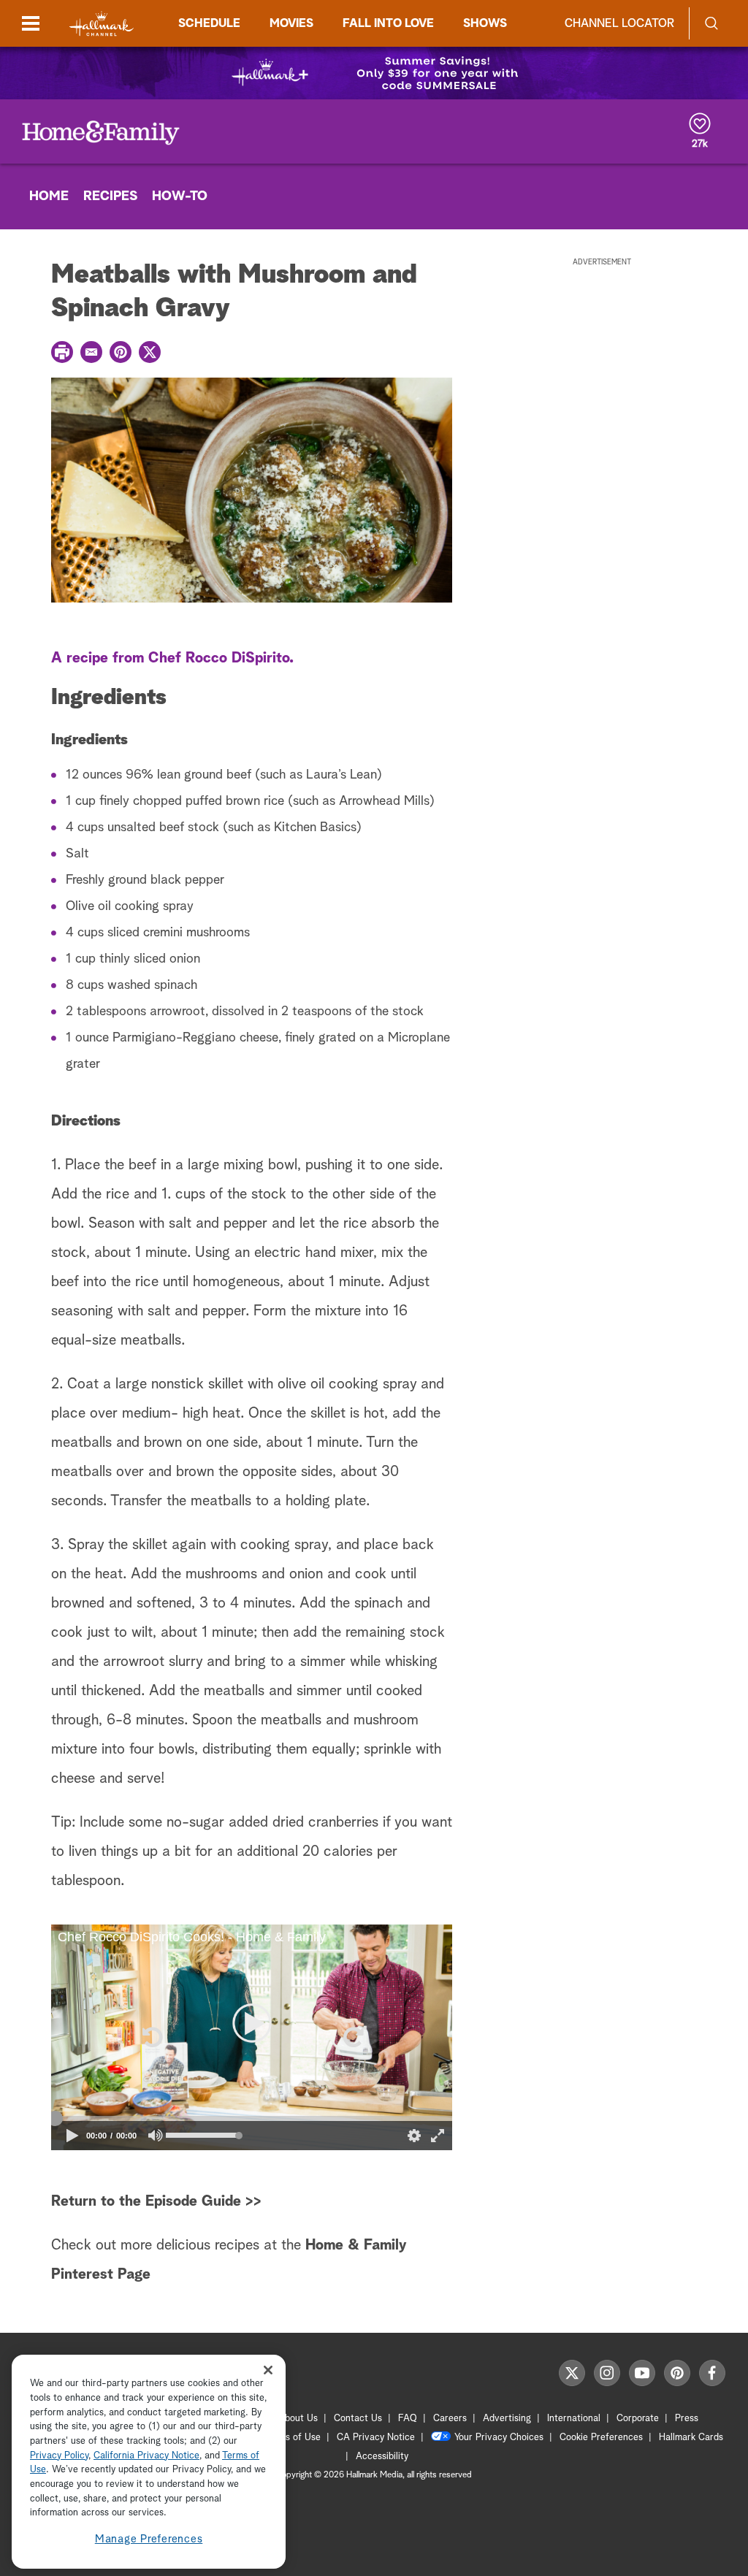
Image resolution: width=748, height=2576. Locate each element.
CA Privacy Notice (376, 2438)
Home (49, 196)
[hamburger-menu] (31, 23)
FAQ (408, 2419)
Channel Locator (619, 23)
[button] (151, 2037)
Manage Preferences (149, 2539)
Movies (291, 23)
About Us (298, 2419)
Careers (450, 2419)
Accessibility (382, 2457)
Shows (485, 23)
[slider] (252, 2118)
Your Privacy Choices (499, 2438)
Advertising (507, 2419)
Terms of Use (293, 2438)
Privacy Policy (59, 2456)
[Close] (268, 2370)
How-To (180, 196)
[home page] (102, 24)
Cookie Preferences (601, 2438)
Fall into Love (388, 23)
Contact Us (358, 2419)
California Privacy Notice (146, 2456)
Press (687, 2419)
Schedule (209, 23)
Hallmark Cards (691, 2438)
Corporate (638, 2419)
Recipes (110, 196)
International (574, 2419)
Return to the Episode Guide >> (156, 2201)
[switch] (156, 2135)
